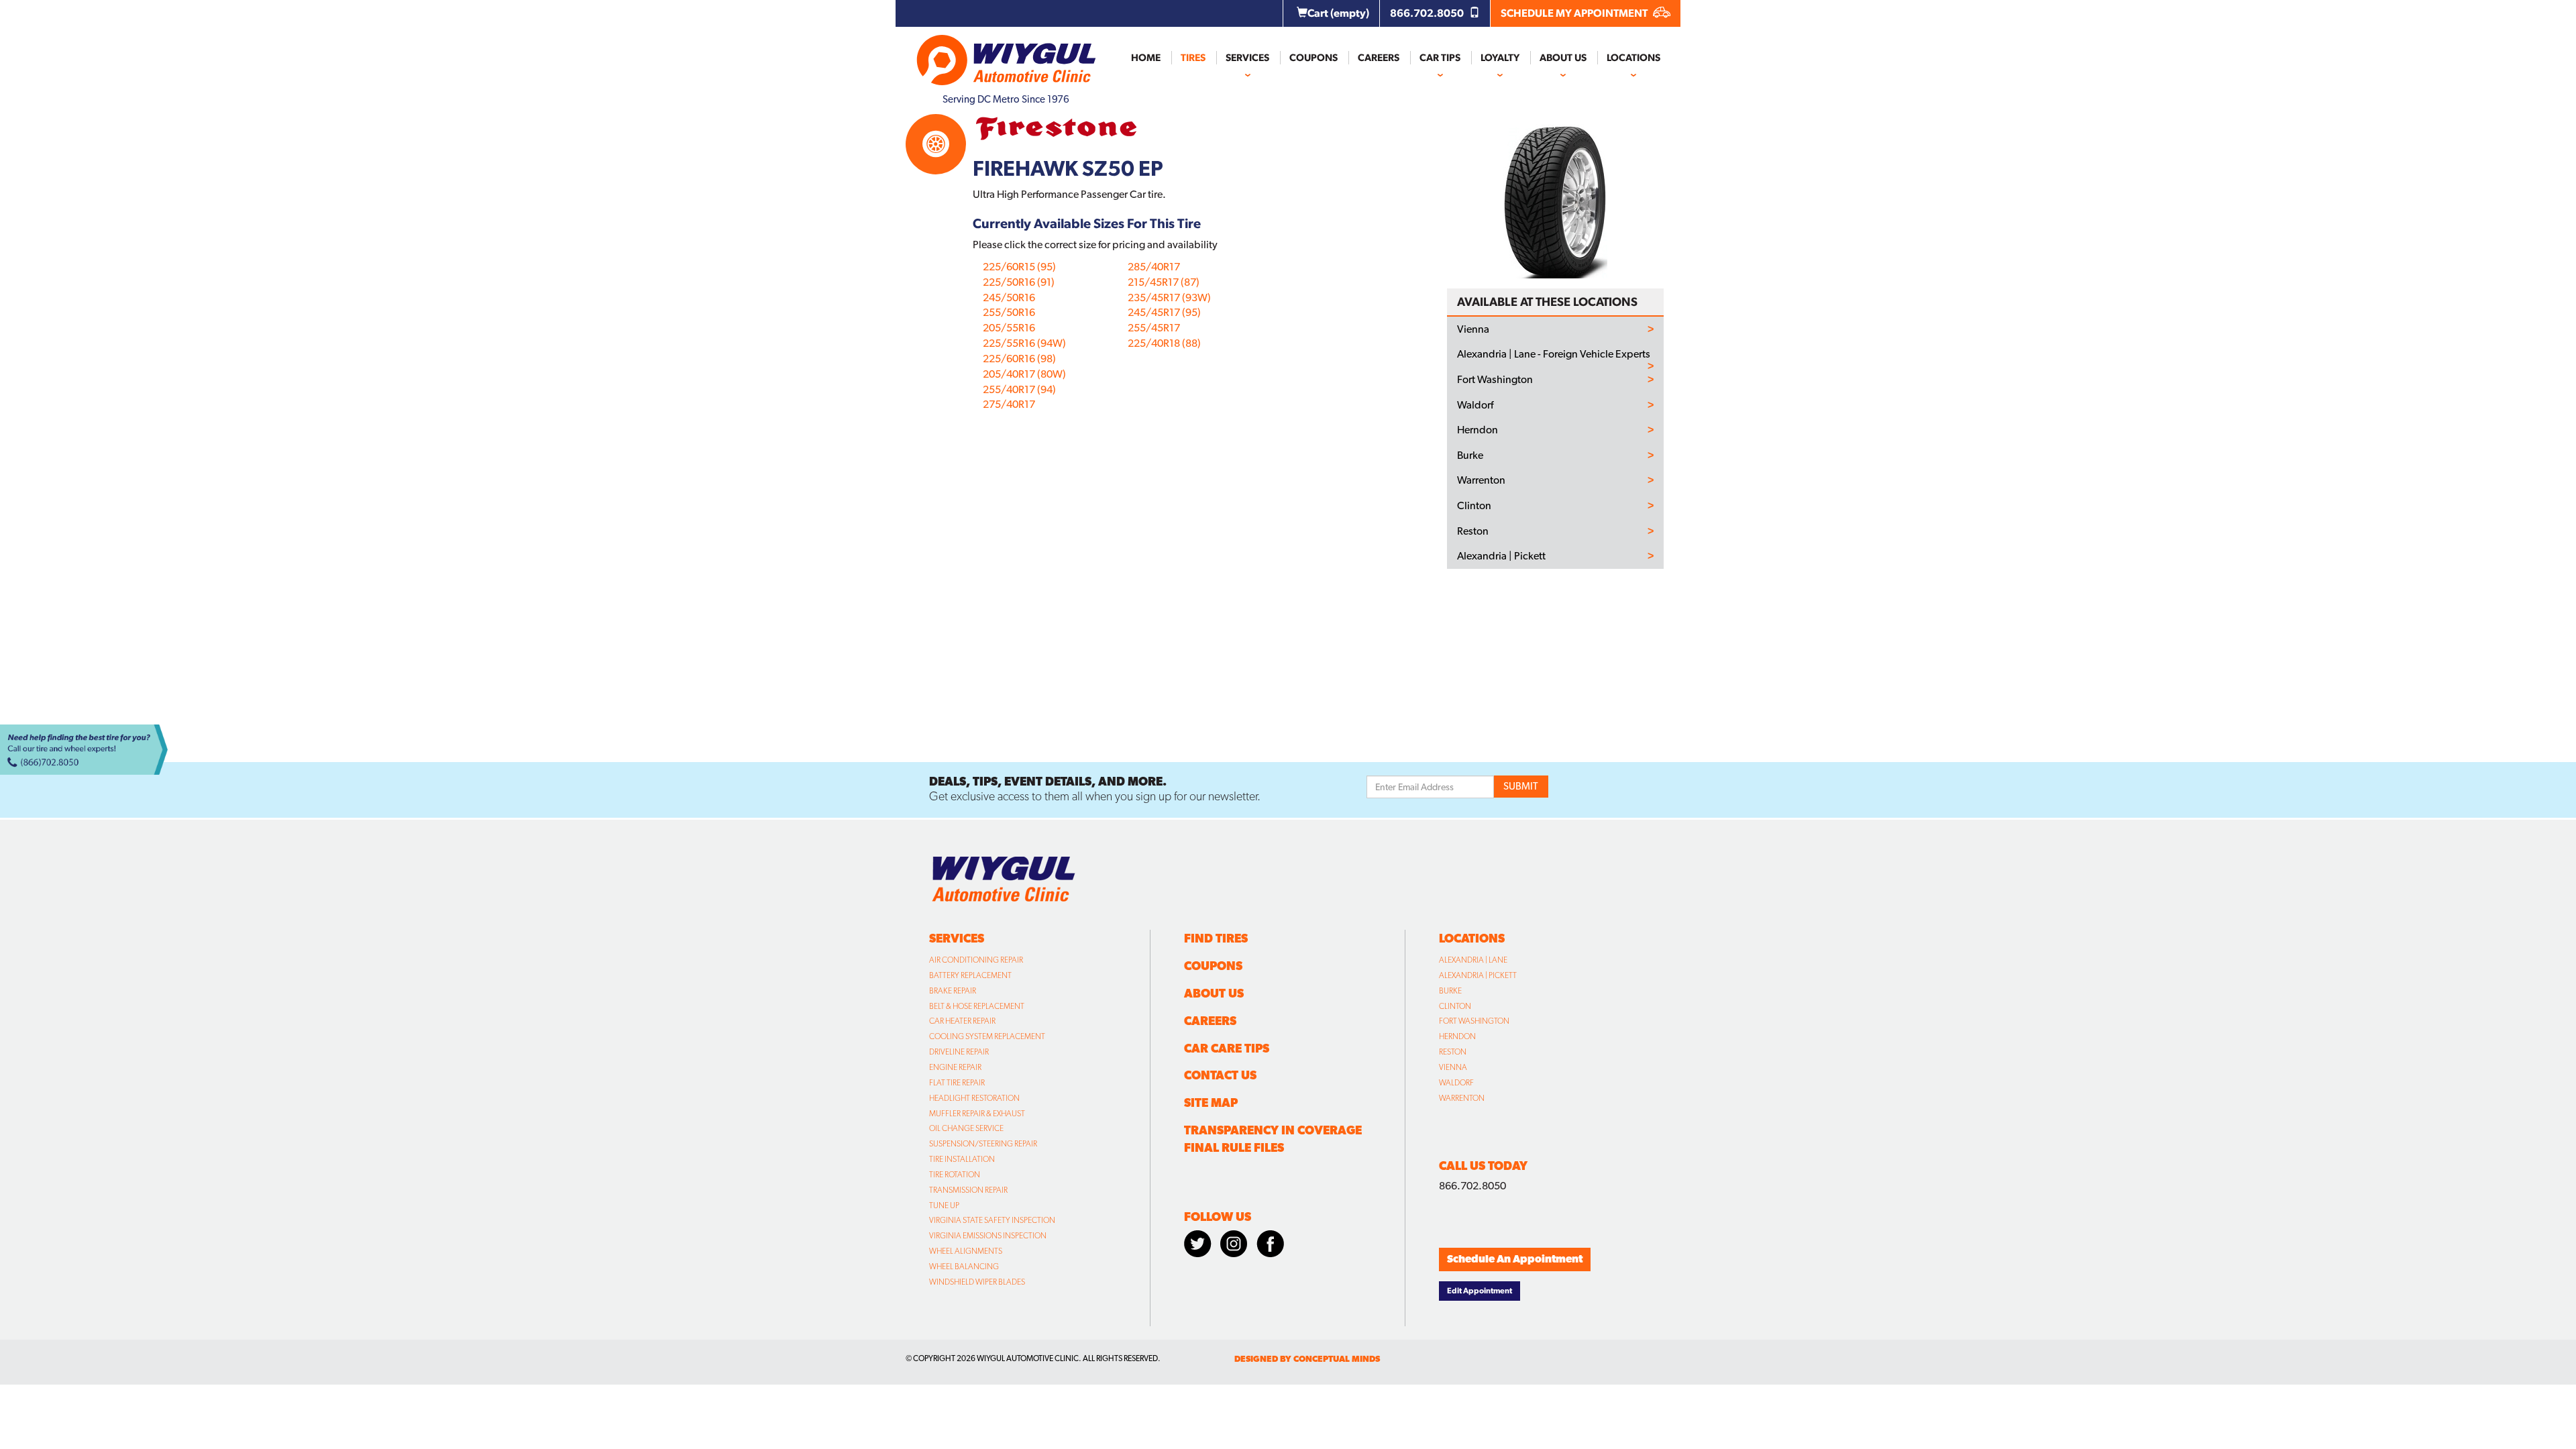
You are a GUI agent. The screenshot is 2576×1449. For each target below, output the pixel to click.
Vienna (1473, 329)
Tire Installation (962, 1159)
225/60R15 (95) (1019, 267)
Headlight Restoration (974, 1098)
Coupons (1313, 58)
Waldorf (1475, 405)
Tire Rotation (955, 1175)
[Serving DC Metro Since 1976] (1006, 54)
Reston (1473, 531)
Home (1146, 58)
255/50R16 (1009, 312)
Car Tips (1440, 58)
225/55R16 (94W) (1024, 343)
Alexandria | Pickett (1501, 556)
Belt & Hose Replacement (977, 1006)
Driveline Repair (959, 1052)
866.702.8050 (1428, 13)
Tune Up (944, 1205)
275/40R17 (1009, 404)
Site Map (1211, 1103)
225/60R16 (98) (1019, 359)
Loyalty (1500, 58)
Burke (1470, 455)
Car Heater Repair (962, 1021)
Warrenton (1481, 480)
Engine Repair (955, 1067)
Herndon (1478, 430)
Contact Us (1220, 1075)
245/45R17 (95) (1164, 312)
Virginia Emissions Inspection (988, 1236)
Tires (1193, 58)
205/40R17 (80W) (1024, 374)
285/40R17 (1154, 267)
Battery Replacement (970, 975)
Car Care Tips (1227, 1048)
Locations (1633, 58)
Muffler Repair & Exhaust (977, 1114)
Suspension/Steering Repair (983, 1144)
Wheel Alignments (966, 1251)
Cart (1338, 13)
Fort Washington (1495, 380)
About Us (1563, 58)
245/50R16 (1009, 298)
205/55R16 (1009, 328)
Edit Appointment (1480, 1291)
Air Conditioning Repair (976, 960)
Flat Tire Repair (957, 1083)
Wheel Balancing (964, 1267)
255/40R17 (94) (1019, 389)
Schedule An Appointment (1515, 1259)
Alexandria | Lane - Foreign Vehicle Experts (1554, 354)
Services (1247, 58)
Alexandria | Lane (1473, 960)
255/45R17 (1154, 328)
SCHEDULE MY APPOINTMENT (1575, 13)
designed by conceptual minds (1307, 1359)
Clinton (1474, 506)
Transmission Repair (968, 1190)
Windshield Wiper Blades (977, 1282)
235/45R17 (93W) (1169, 298)
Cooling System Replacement (987, 1036)
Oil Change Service (966, 1128)
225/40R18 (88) (1164, 343)
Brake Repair (953, 991)
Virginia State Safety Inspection (992, 1220)
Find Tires (1216, 938)
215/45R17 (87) (1164, 282)
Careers (1379, 58)
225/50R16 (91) (1019, 282)
